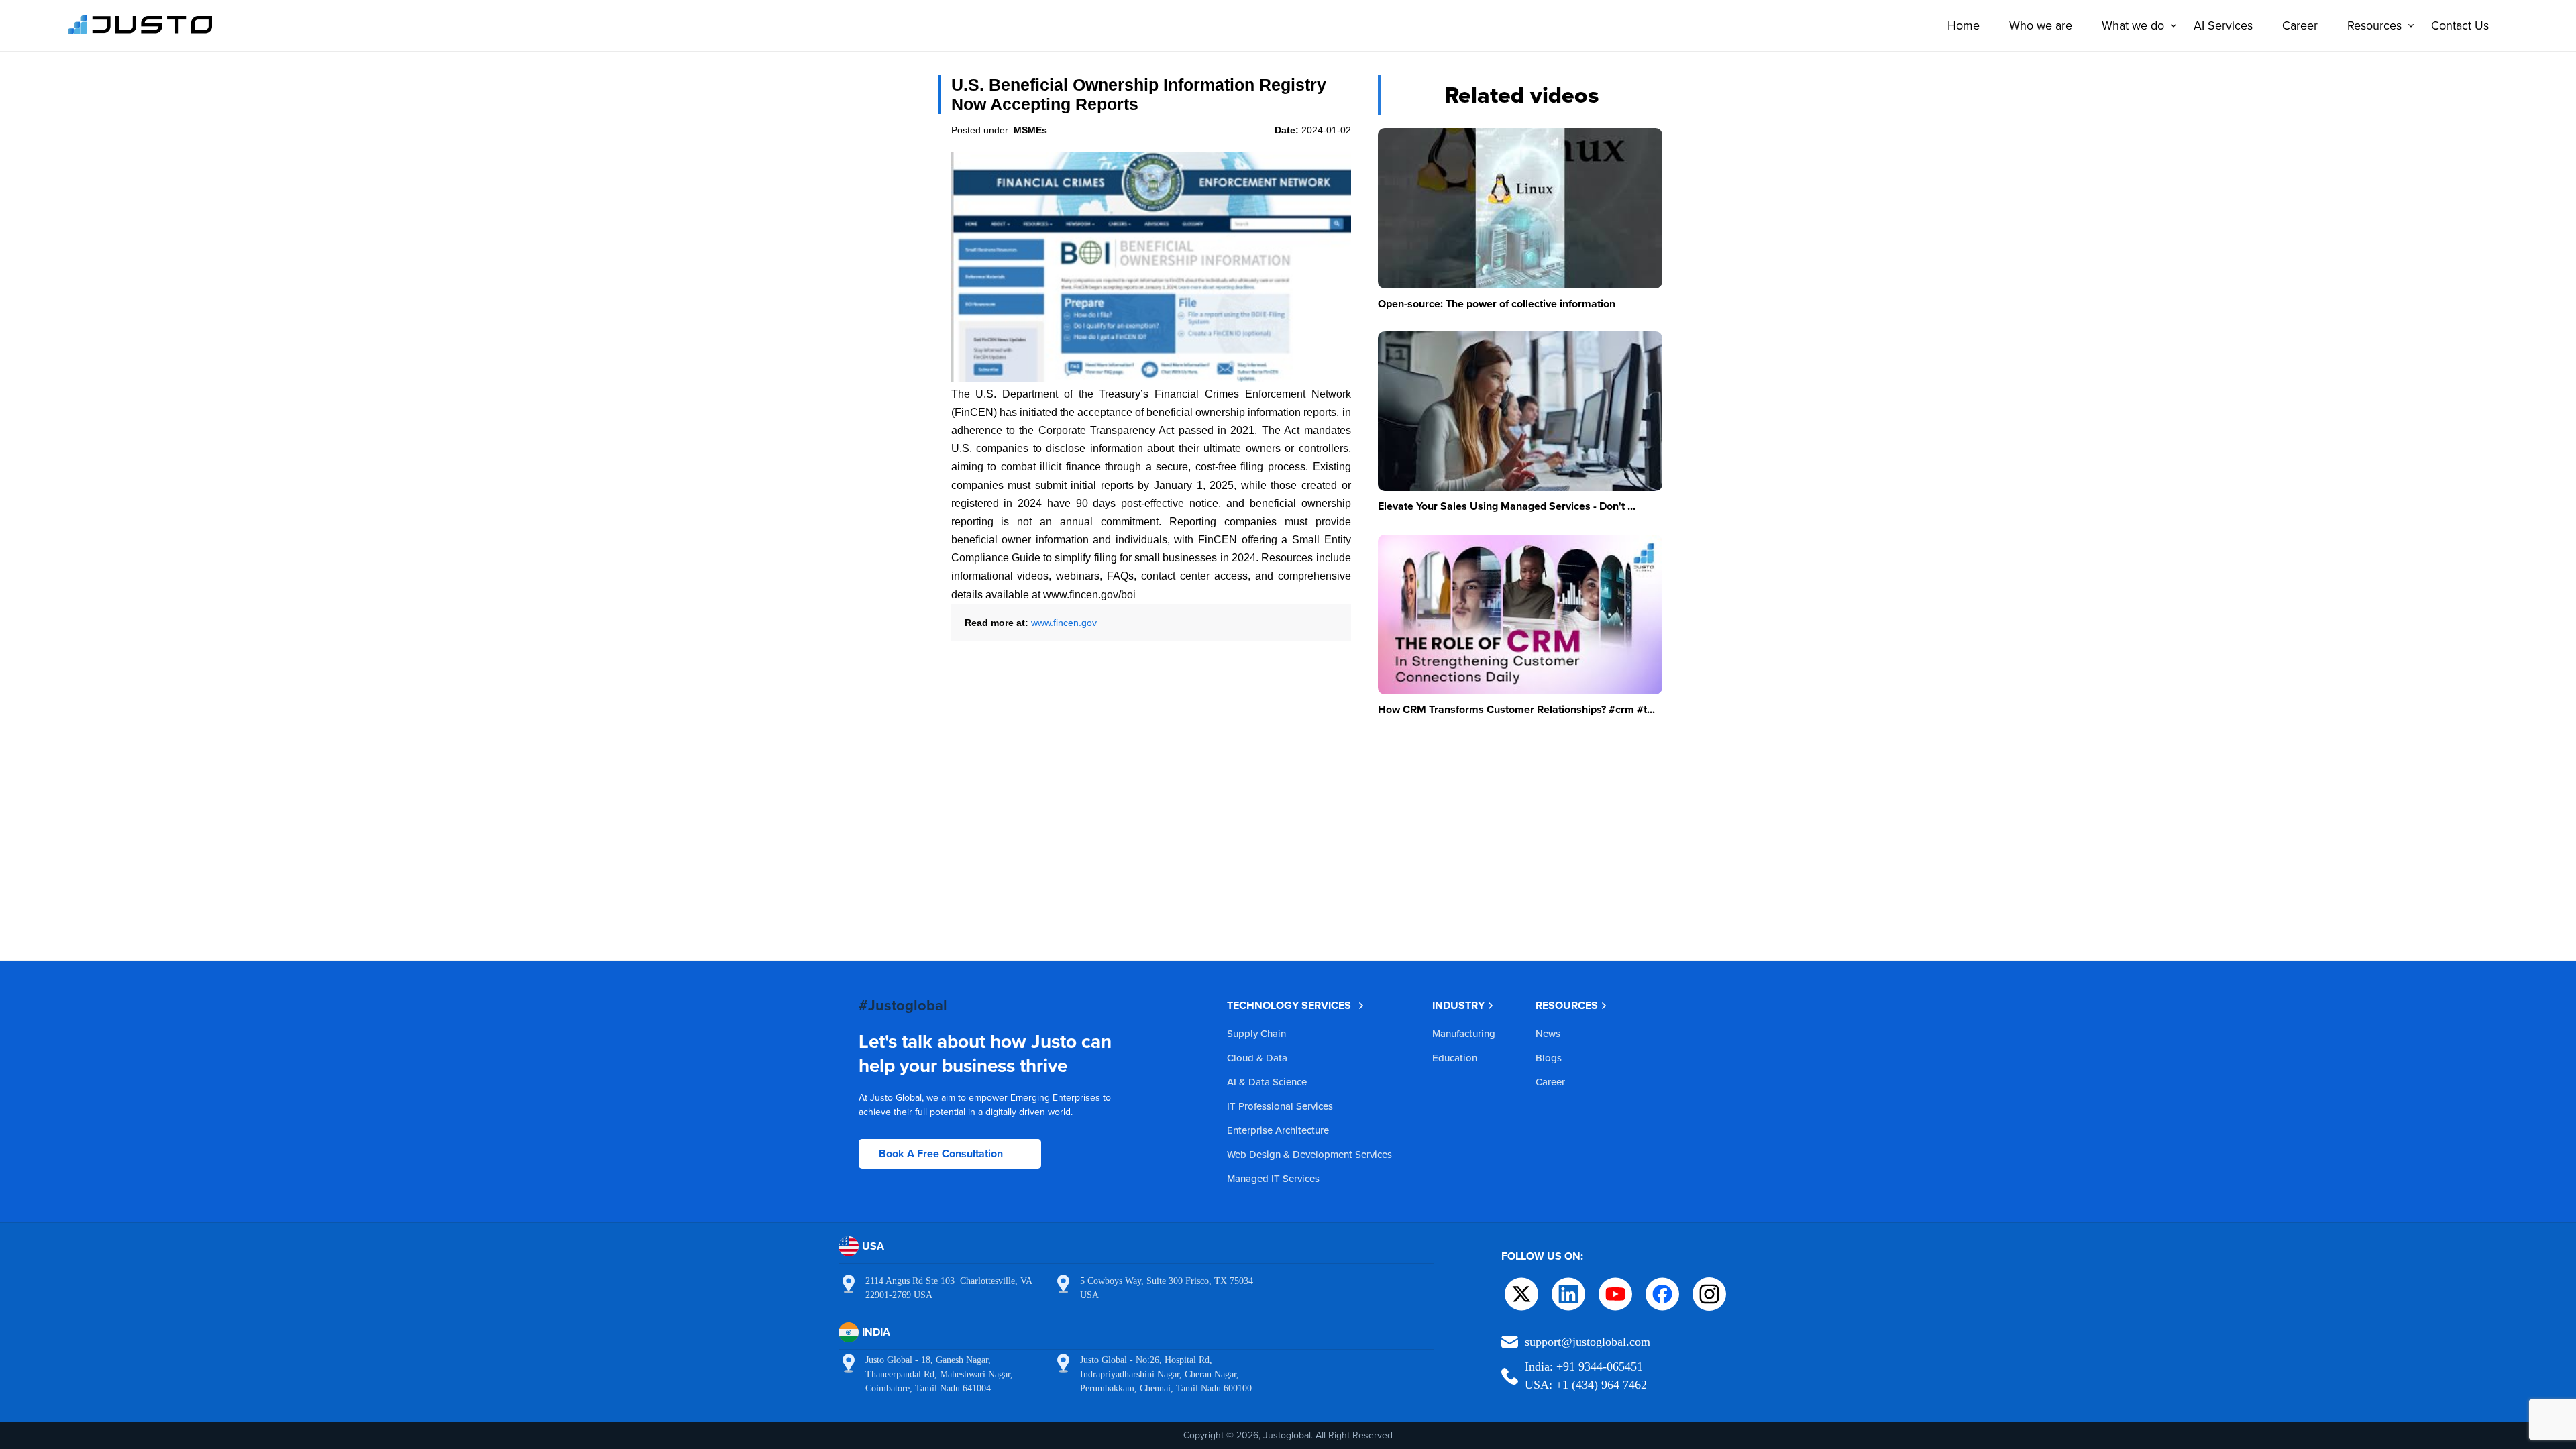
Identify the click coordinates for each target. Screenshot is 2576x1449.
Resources (2374, 25)
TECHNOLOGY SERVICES (1289, 1005)
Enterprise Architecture (1278, 1130)
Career (2300, 25)
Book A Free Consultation (941, 1153)
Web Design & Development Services (1309, 1154)
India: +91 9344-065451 (1584, 1366)
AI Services (2223, 25)
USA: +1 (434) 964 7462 (1586, 1385)
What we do (2133, 25)
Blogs (1549, 1058)
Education (1455, 1058)
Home (1964, 25)
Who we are (2041, 25)
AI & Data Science (1267, 1082)
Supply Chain (1256, 1033)
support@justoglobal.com (1588, 1342)
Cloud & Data (1257, 1058)
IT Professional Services (1280, 1106)
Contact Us (2460, 25)
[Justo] (140, 32)
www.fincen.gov (1064, 623)
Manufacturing (1464, 1033)
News (1548, 1033)
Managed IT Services (1273, 1178)
